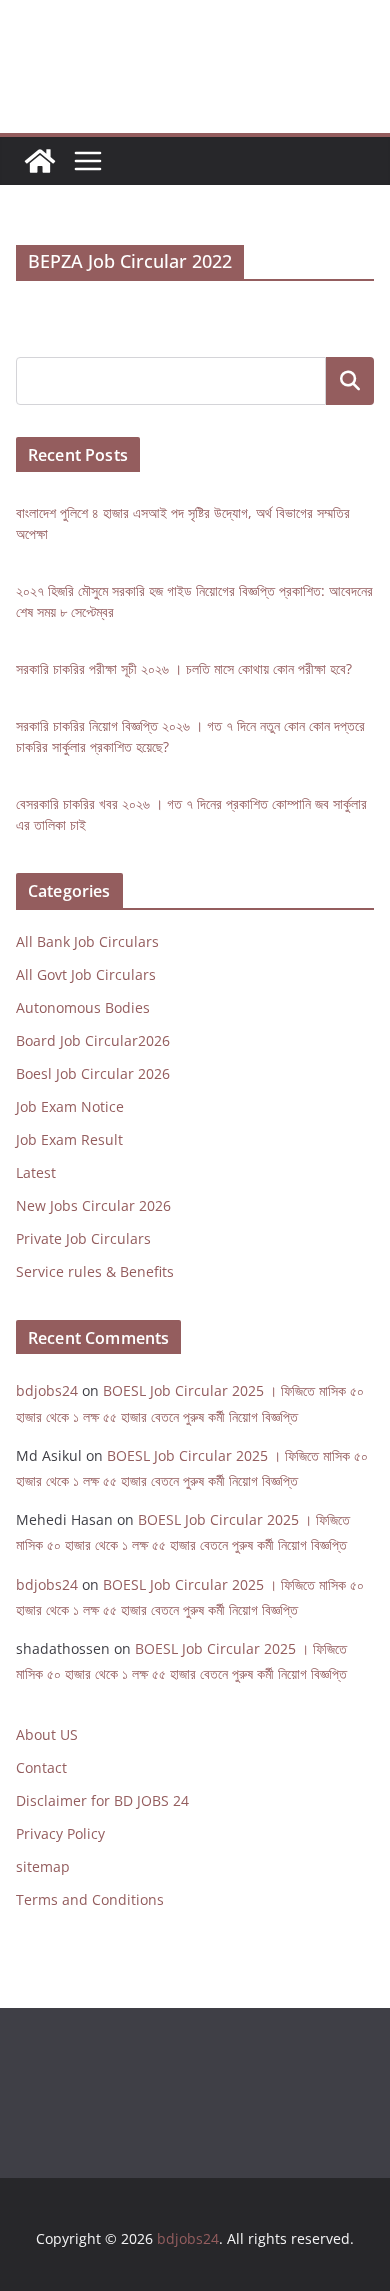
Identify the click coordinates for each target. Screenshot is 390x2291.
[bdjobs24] (40, 161)
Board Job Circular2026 (93, 1042)
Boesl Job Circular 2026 (93, 1075)
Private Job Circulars (83, 1240)
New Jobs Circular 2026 (93, 1207)
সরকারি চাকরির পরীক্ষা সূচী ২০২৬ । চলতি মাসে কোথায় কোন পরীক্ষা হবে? (184, 670)
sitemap (43, 1870)
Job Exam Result (69, 1141)
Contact (41, 1771)
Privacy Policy (60, 1837)
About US (47, 1738)
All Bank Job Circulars (87, 943)
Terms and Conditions (90, 1903)
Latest (36, 1174)
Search (350, 380)
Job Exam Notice (70, 1108)
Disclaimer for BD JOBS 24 (102, 1804)
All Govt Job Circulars (86, 976)
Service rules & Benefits (95, 1273)
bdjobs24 (47, 1394)
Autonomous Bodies (83, 1009)
